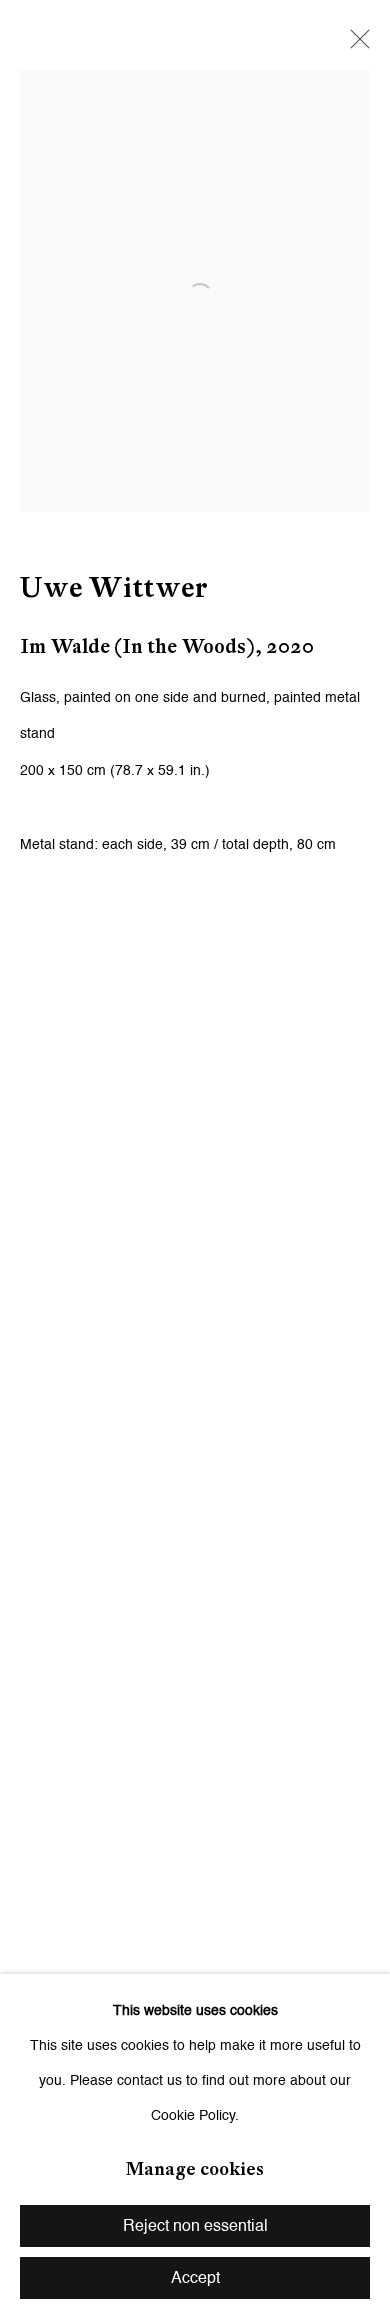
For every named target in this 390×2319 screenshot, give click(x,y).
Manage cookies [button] (195, 2169)
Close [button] (355, 45)
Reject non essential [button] (195, 2227)
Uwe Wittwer (114, 587)
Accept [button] (195, 2279)
